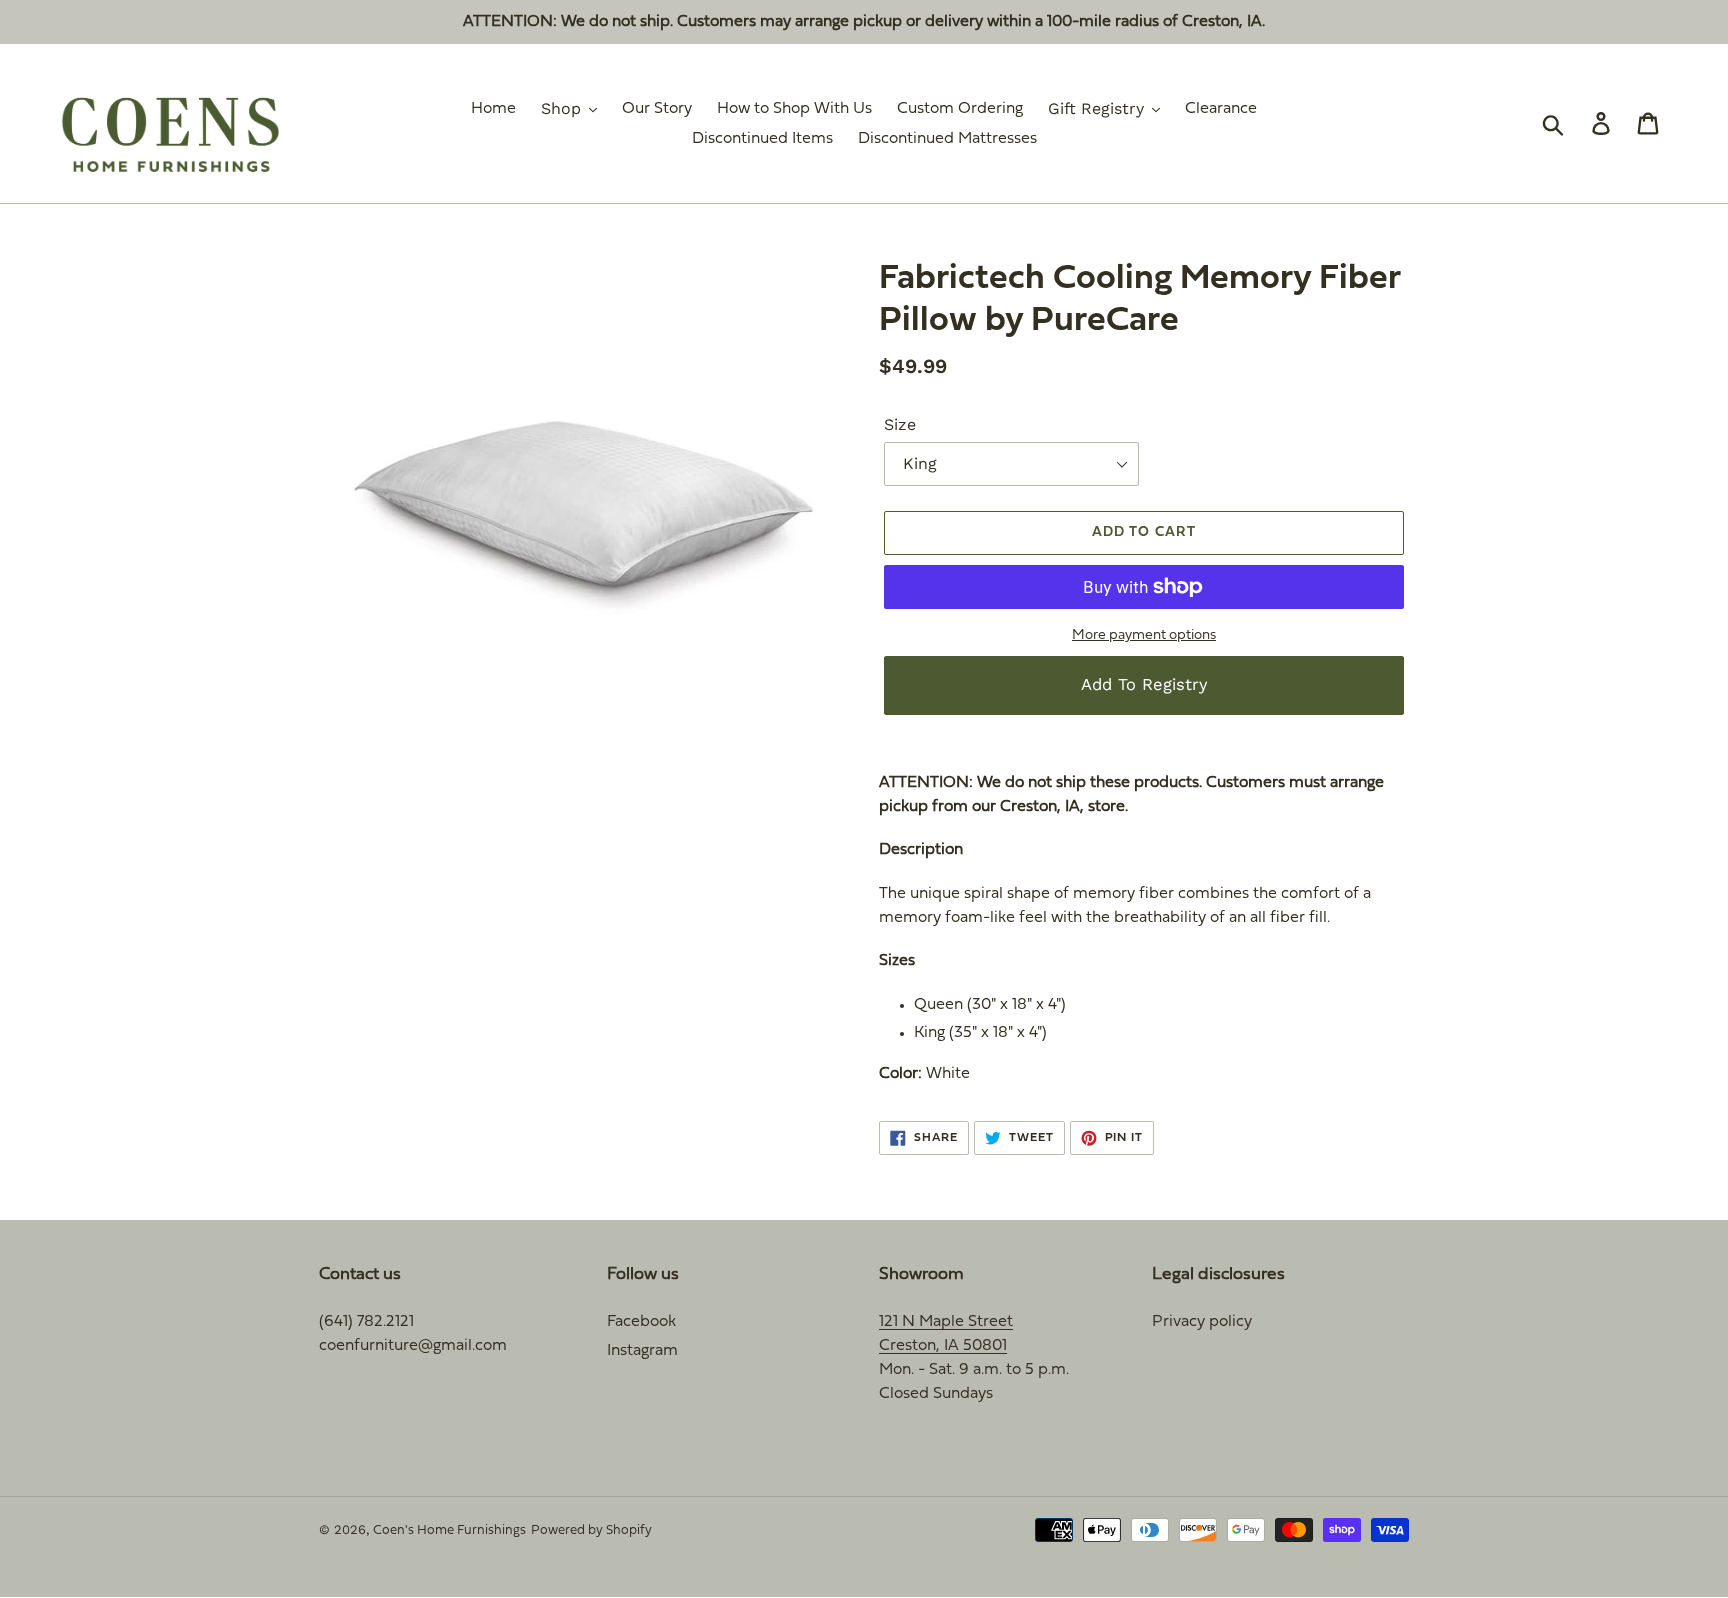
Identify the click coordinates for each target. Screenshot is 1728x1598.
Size (900, 424)
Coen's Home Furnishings (449, 1531)
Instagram (642, 1351)
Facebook (641, 1322)
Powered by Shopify (591, 1531)
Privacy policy (1202, 1322)
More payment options (1144, 635)
